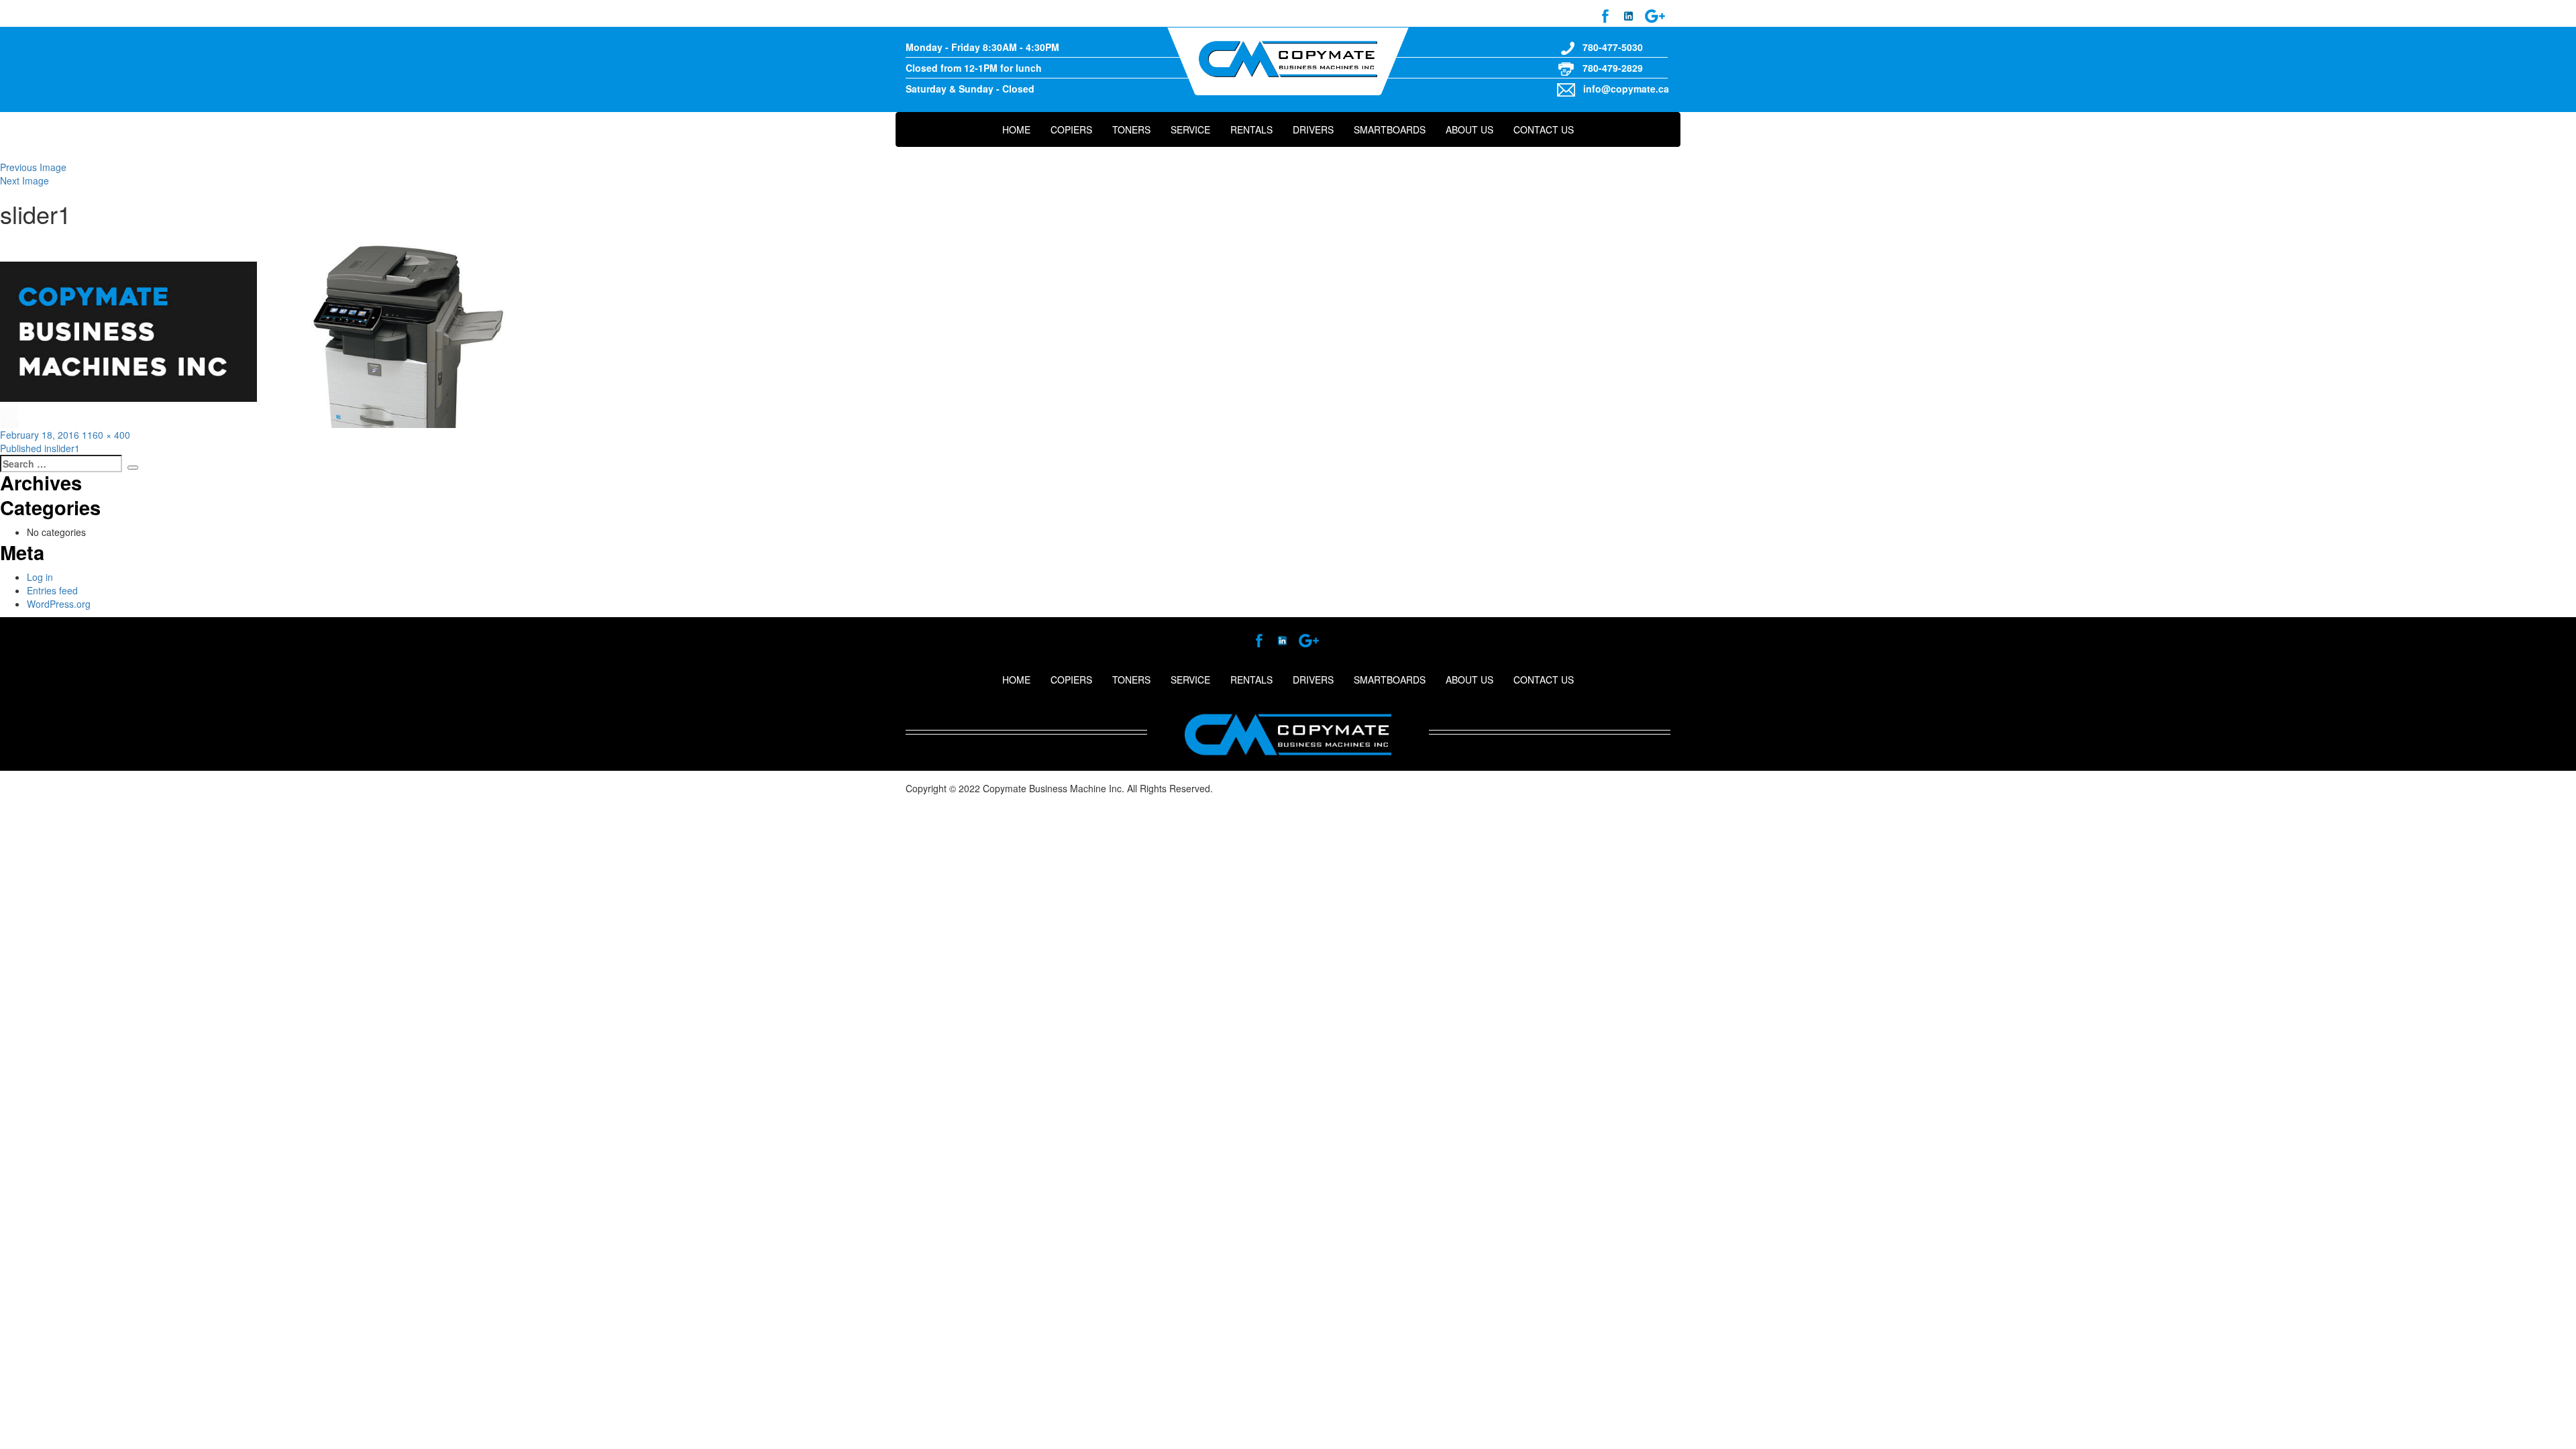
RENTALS (1251, 129)
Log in (40, 577)
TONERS (1131, 129)
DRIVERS (1313, 129)
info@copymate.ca (1626, 89)
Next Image (24, 180)
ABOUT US (1469, 129)
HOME (1016, 129)
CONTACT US (1544, 129)
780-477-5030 (1613, 47)
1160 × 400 (106, 435)
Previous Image (33, 167)
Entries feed (52, 590)
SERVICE (1190, 129)
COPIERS (1071, 129)
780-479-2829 (1613, 68)
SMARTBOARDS (1390, 129)
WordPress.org (59, 604)
